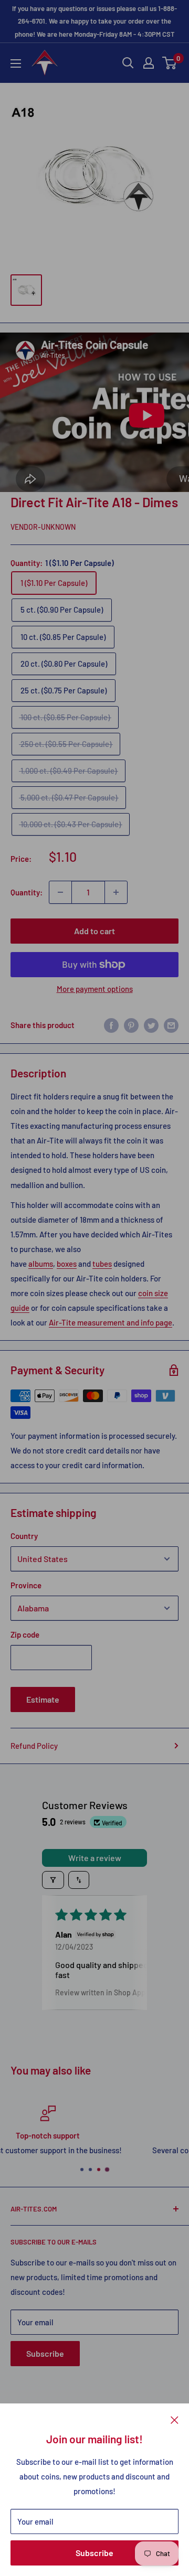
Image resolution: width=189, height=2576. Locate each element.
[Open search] (128, 63)
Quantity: (27, 892)
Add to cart (94, 931)
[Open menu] (16, 63)
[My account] (149, 63)
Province (26, 1585)
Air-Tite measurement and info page (111, 1322)
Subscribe (94, 2553)
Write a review (95, 1858)
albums (41, 1264)
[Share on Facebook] (111, 1025)
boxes (67, 1264)
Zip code (25, 1634)
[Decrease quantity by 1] (60, 892)
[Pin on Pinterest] (131, 1025)
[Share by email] (171, 1025)
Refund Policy (34, 1746)
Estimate (43, 1699)
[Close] (175, 2419)
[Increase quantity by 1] (116, 892)
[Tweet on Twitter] (151, 1025)
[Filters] (53, 1880)
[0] (170, 63)
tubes (102, 1264)
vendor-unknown (43, 527)
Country (24, 1536)
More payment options (95, 989)
